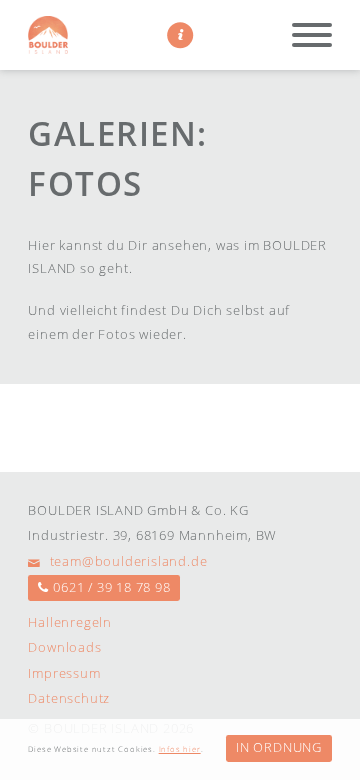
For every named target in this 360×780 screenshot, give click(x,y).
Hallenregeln (70, 622)
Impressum (64, 673)
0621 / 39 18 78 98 (111, 587)
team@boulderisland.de (126, 561)
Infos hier (180, 749)
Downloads (64, 647)
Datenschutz (69, 698)
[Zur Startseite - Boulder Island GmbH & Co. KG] (48, 35)
